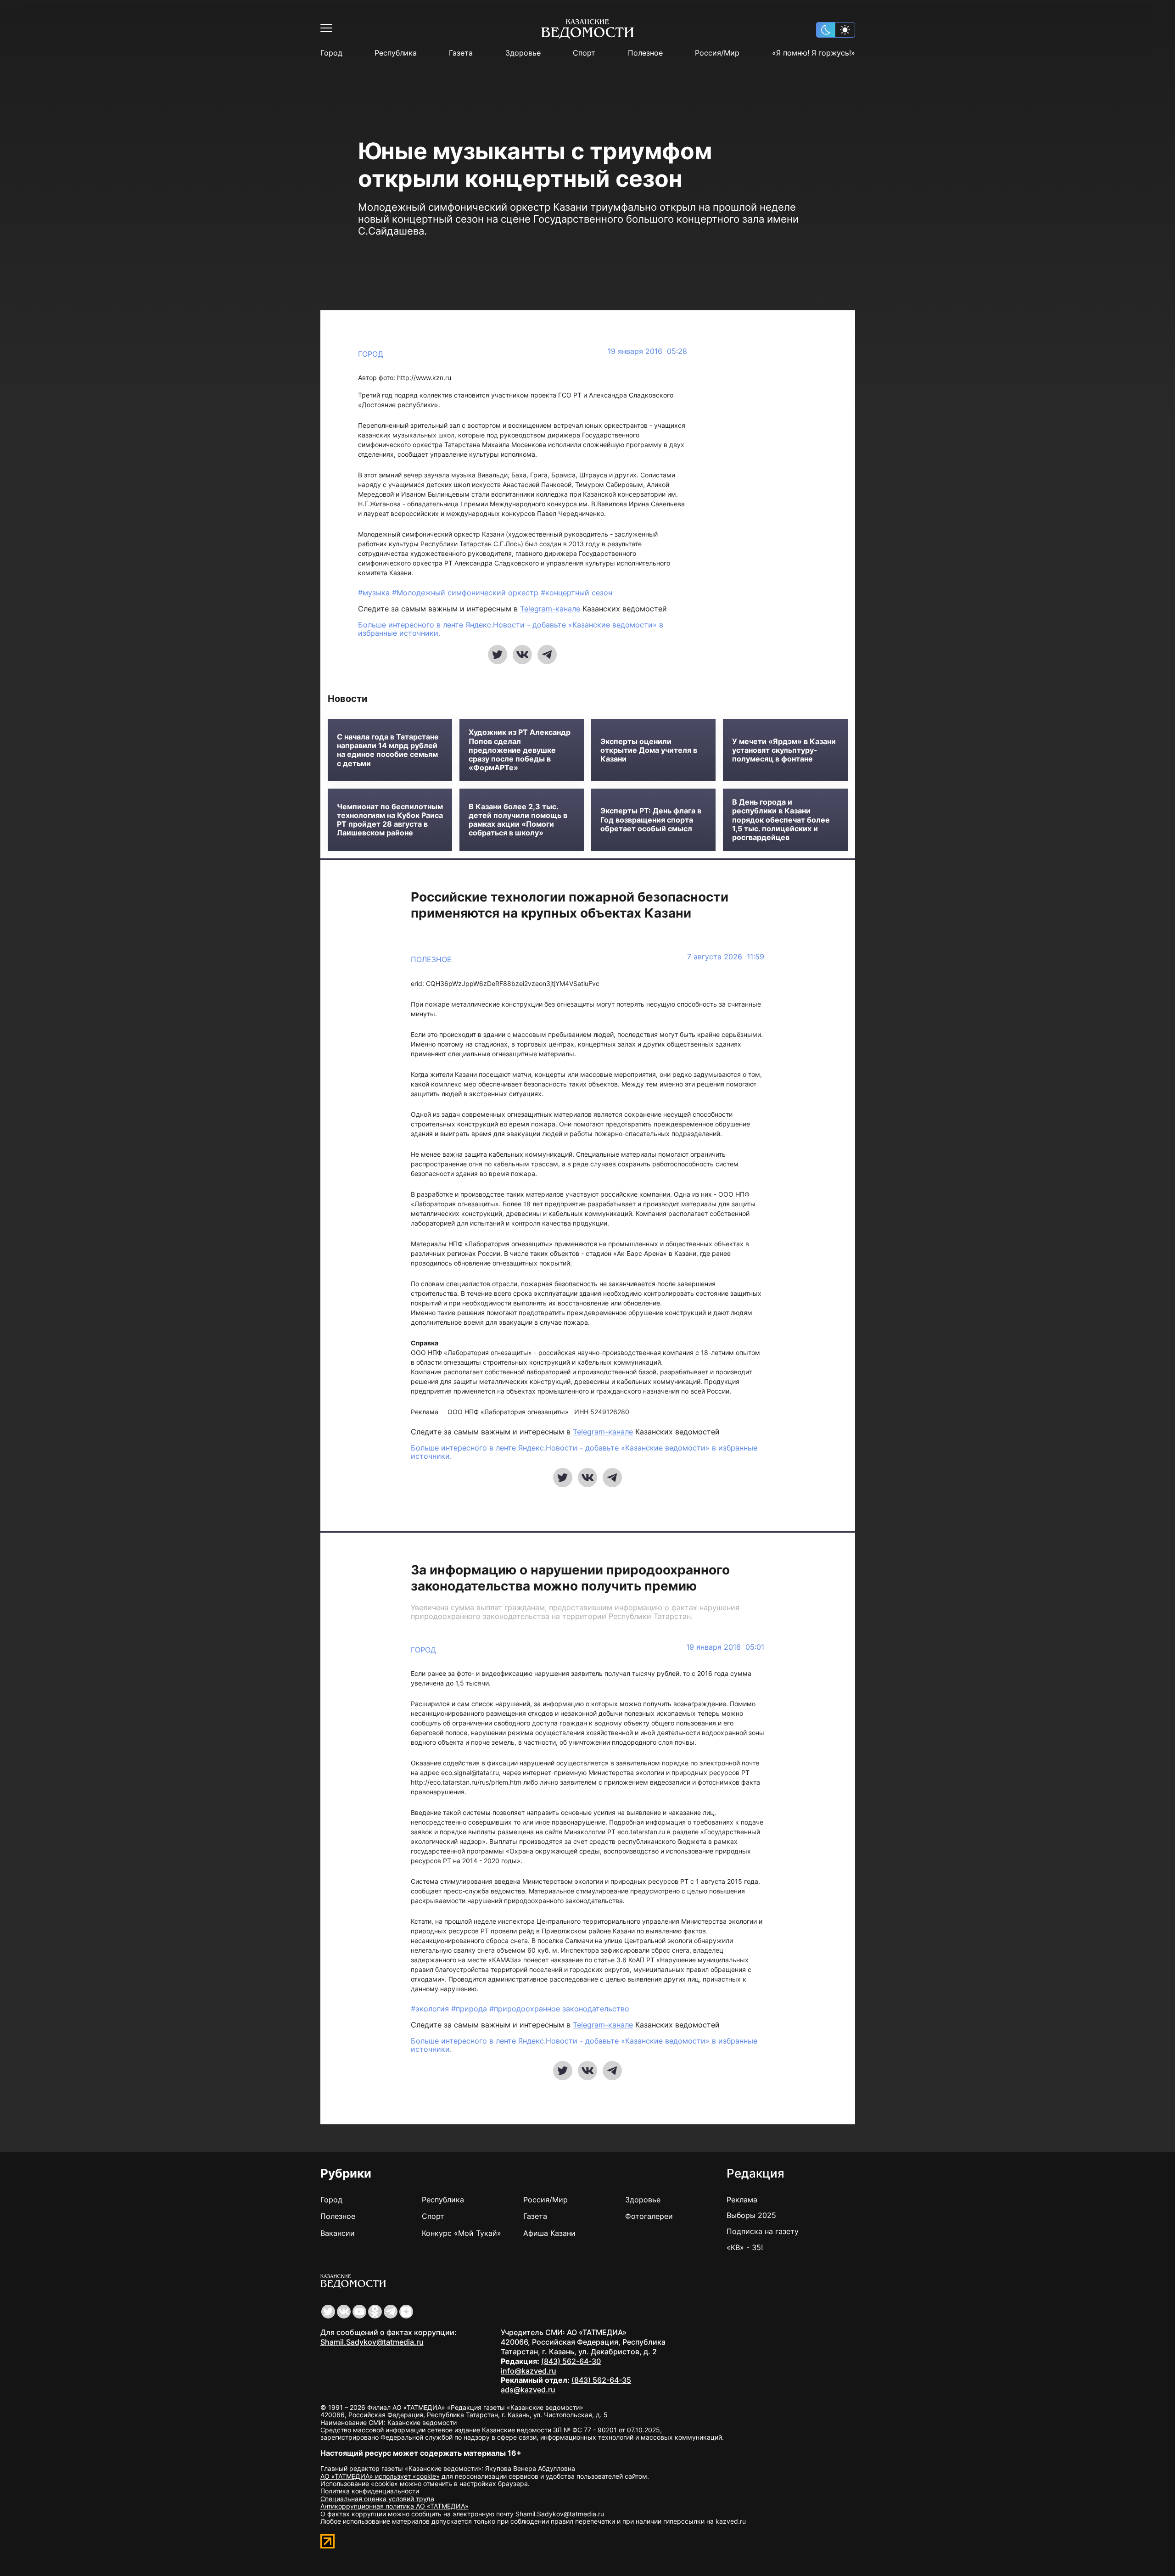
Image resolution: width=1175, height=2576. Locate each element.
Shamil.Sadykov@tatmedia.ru (372, 2342)
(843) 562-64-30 (571, 2361)
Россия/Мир (717, 53)
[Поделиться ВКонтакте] (522, 655)
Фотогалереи (649, 2216)
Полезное (645, 53)
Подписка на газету (763, 2231)
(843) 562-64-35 (601, 2380)
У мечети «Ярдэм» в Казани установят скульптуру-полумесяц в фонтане (784, 750)
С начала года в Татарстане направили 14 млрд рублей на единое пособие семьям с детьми (388, 750)
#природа (470, 2009)
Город (331, 53)
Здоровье (523, 53)
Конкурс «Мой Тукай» (462, 2233)
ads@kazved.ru (528, 2390)
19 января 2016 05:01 (725, 1647)
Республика (396, 53)
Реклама (742, 2200)
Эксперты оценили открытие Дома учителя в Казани (649, 750)
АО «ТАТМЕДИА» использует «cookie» (380, 2476)
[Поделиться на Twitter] (498, 655)
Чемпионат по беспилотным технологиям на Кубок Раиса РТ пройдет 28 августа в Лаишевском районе (390, 820)
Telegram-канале (550, 609)
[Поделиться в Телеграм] (547, 655)
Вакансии (338, 2233)
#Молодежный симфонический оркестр (466, 593)
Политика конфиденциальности (370, 2491)
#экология (431, 2009)
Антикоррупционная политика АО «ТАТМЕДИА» (394, 2506)
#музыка (375, 593)
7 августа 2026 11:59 (726, 957)
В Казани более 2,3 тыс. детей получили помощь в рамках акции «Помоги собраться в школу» (518, 820)
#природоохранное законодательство (559, 2009)
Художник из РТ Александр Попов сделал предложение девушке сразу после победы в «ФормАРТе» (520, 750)
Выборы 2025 (751, 2215)
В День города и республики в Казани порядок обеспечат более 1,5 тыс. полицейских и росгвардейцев (781, 820)
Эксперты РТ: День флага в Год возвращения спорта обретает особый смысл (651, 820)
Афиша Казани (549, 2233)
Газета (461, 53)
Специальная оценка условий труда (377, 2499)
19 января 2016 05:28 (647, 351)
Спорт (584, 53)
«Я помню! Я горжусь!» (814, 53)
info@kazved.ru (529, 2371)
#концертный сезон (576, 593)
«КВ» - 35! (745, 2247)
